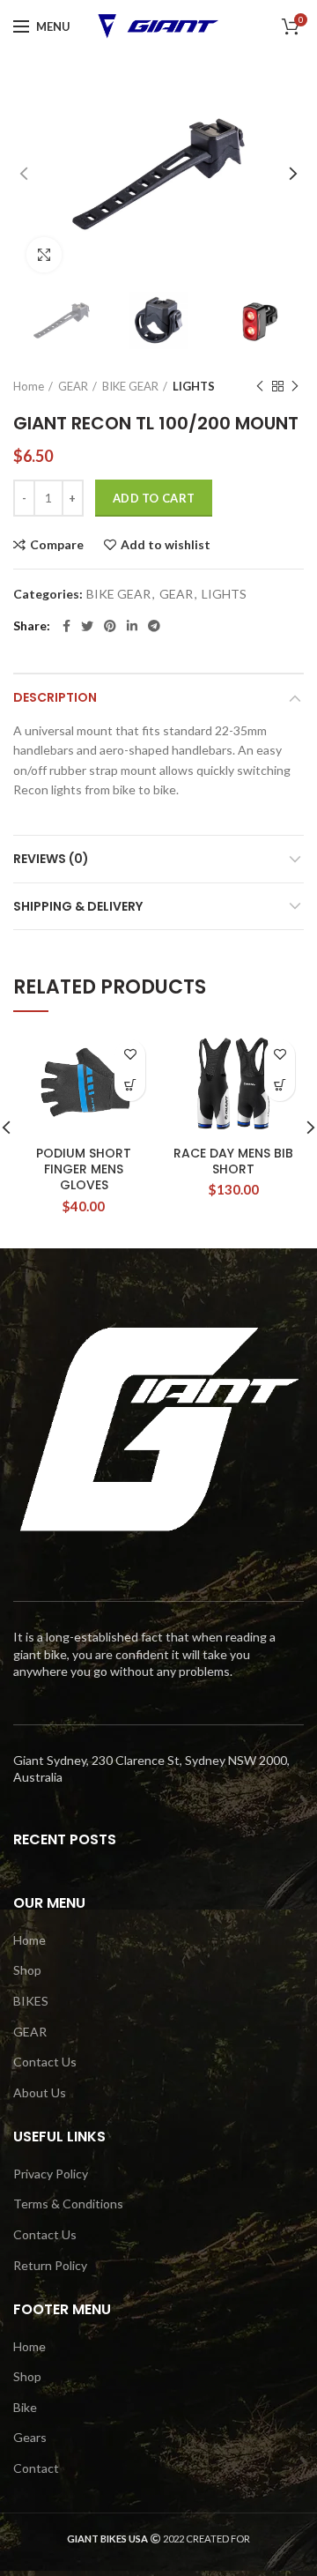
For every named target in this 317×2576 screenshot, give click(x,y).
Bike (25, 2407)
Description (55, 697)
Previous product (260, 386)
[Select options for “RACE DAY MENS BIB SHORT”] (280, 1086)
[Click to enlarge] (44, 255)
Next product (295, 386)
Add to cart (154, 498)
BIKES (31, 2001)
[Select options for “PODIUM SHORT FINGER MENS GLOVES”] (130, 1086)
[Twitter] (87, 626)
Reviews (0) (51, 859)
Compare (57, 545)
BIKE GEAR (130, 386)
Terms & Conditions (68, 2204)
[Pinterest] (110, 626)
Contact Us (45, 2062)
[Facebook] (66, 626)
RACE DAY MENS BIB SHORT (233, 1161)
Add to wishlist (166, 545)
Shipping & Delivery (78, 906)
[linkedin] (132, 626)
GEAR (73, 386)
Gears (30, 2437)
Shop (27, 1970)
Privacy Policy (51, 2174)
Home (29, 386)
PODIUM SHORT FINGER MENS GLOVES (84, 1169)
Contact (36, 2468)
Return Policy (50, 2265)
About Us (40, 2092)
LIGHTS (194, 386)
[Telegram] (154, 626)
